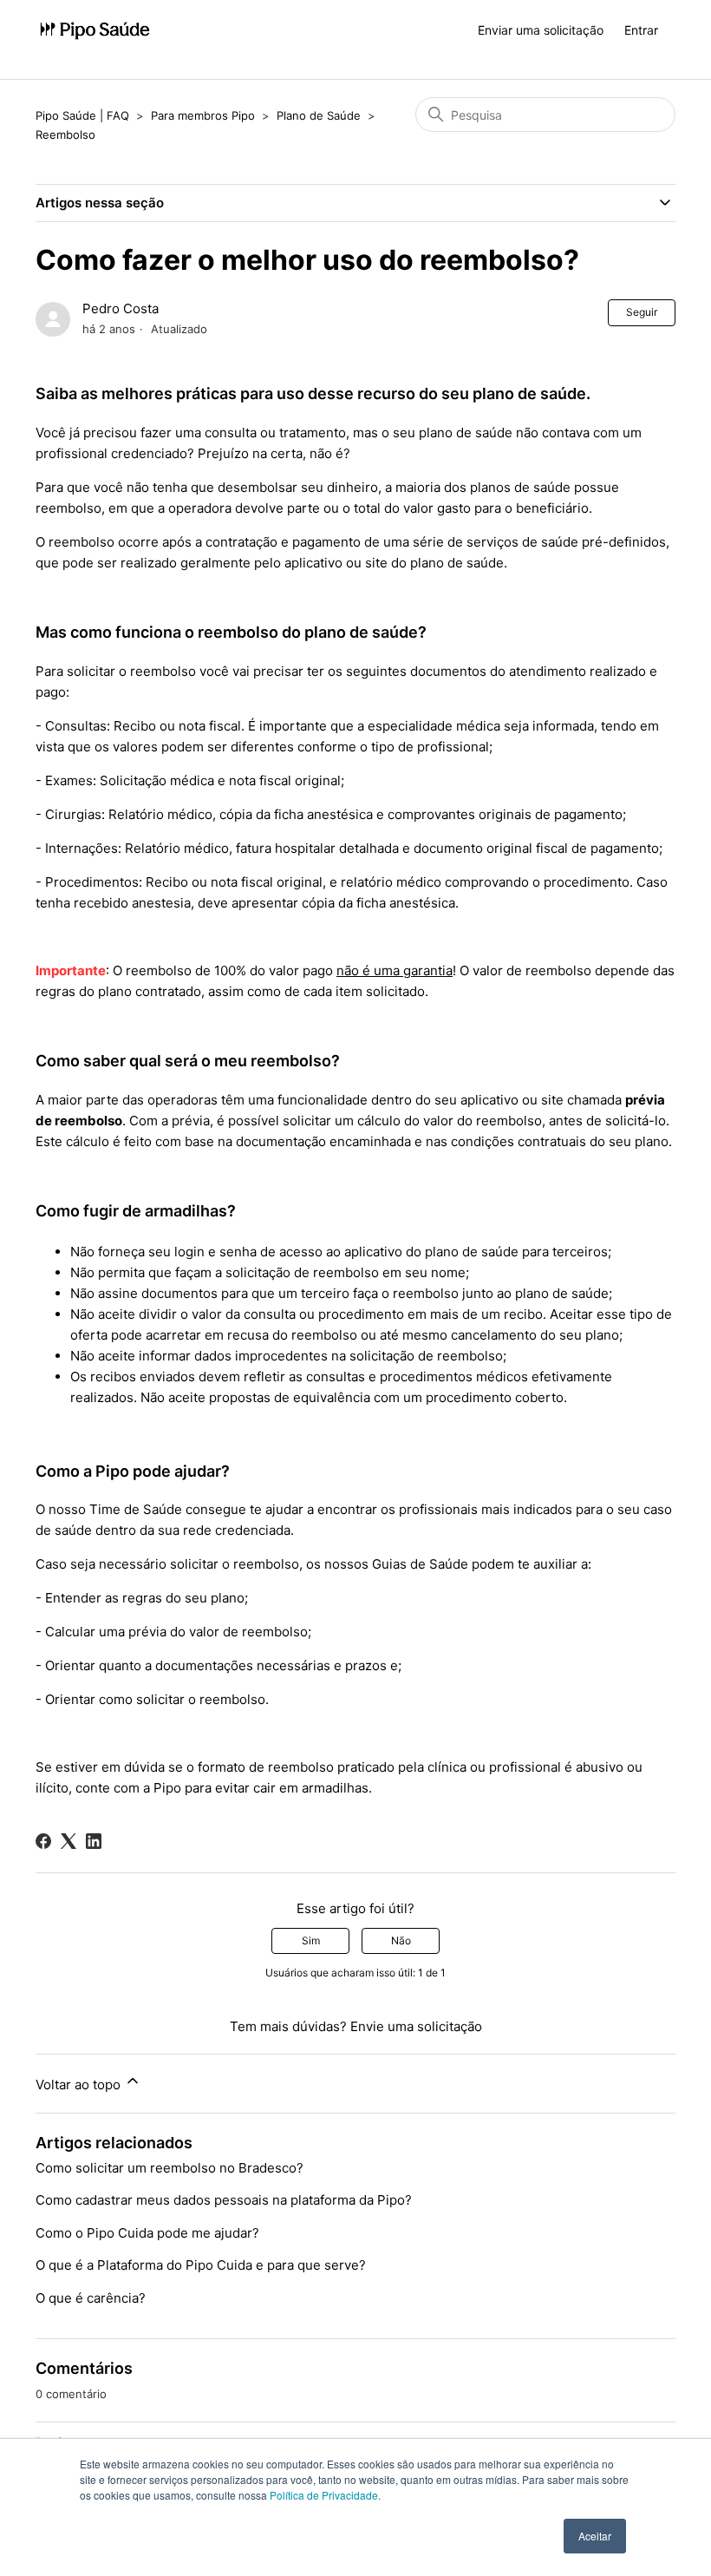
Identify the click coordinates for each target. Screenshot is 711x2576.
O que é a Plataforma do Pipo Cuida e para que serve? (201, 2265)
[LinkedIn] (94, 1841)
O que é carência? (91, 2298)
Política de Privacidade (324, 2495)
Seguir (642, 312)
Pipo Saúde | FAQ (82, 115)
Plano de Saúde (320, 115)
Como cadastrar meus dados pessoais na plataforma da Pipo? (224, 2200)
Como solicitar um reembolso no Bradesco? (170, 2168)
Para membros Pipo (203, 115)
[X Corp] (68, 1841)
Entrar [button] (641, 30)
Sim (311, 1940)
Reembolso (65, 134)
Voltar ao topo (80, 2084)
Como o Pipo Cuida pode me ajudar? (147, 2233)
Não (401, 1940)
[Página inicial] (95, 31)
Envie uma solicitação (416, 2026)
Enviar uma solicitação (541, 30)
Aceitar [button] (595, 2536)
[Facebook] (43, 1841)
